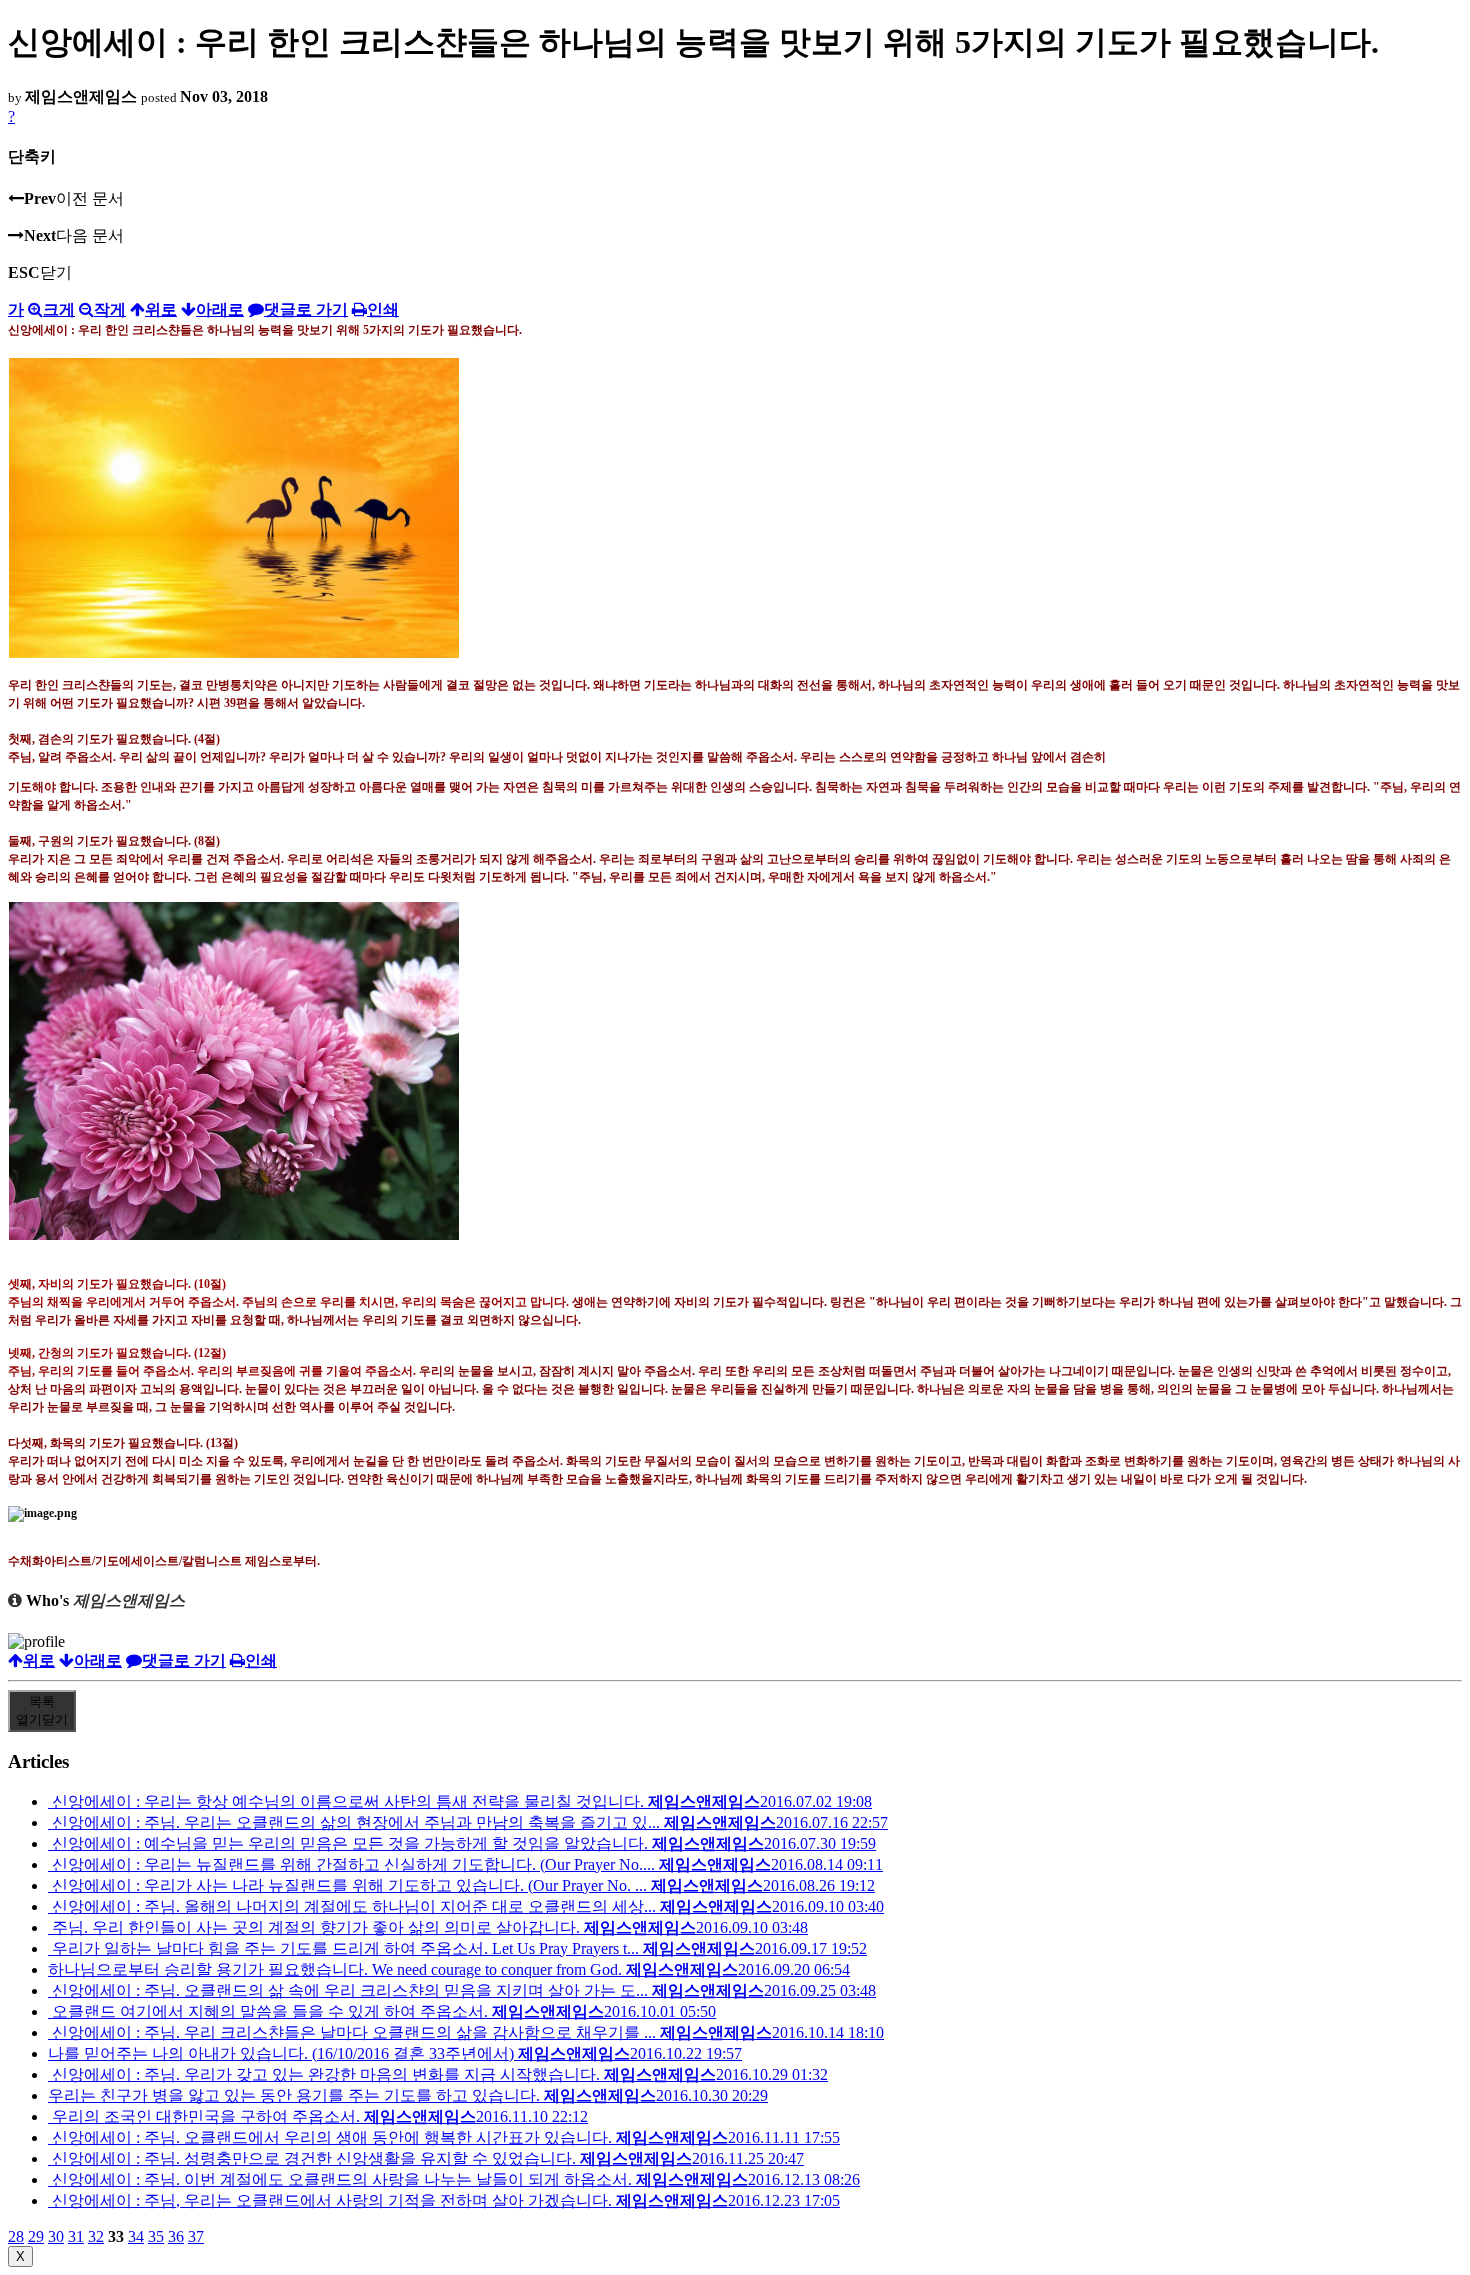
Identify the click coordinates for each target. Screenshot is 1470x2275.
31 (76, 2236)
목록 (42, 1710)
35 (156, 2236)
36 (176, 2236)
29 (36, 2236)
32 (96, 2236)
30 (56, 2236)
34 (136, 2236)
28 (16, 2236)
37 (196, 2236)
